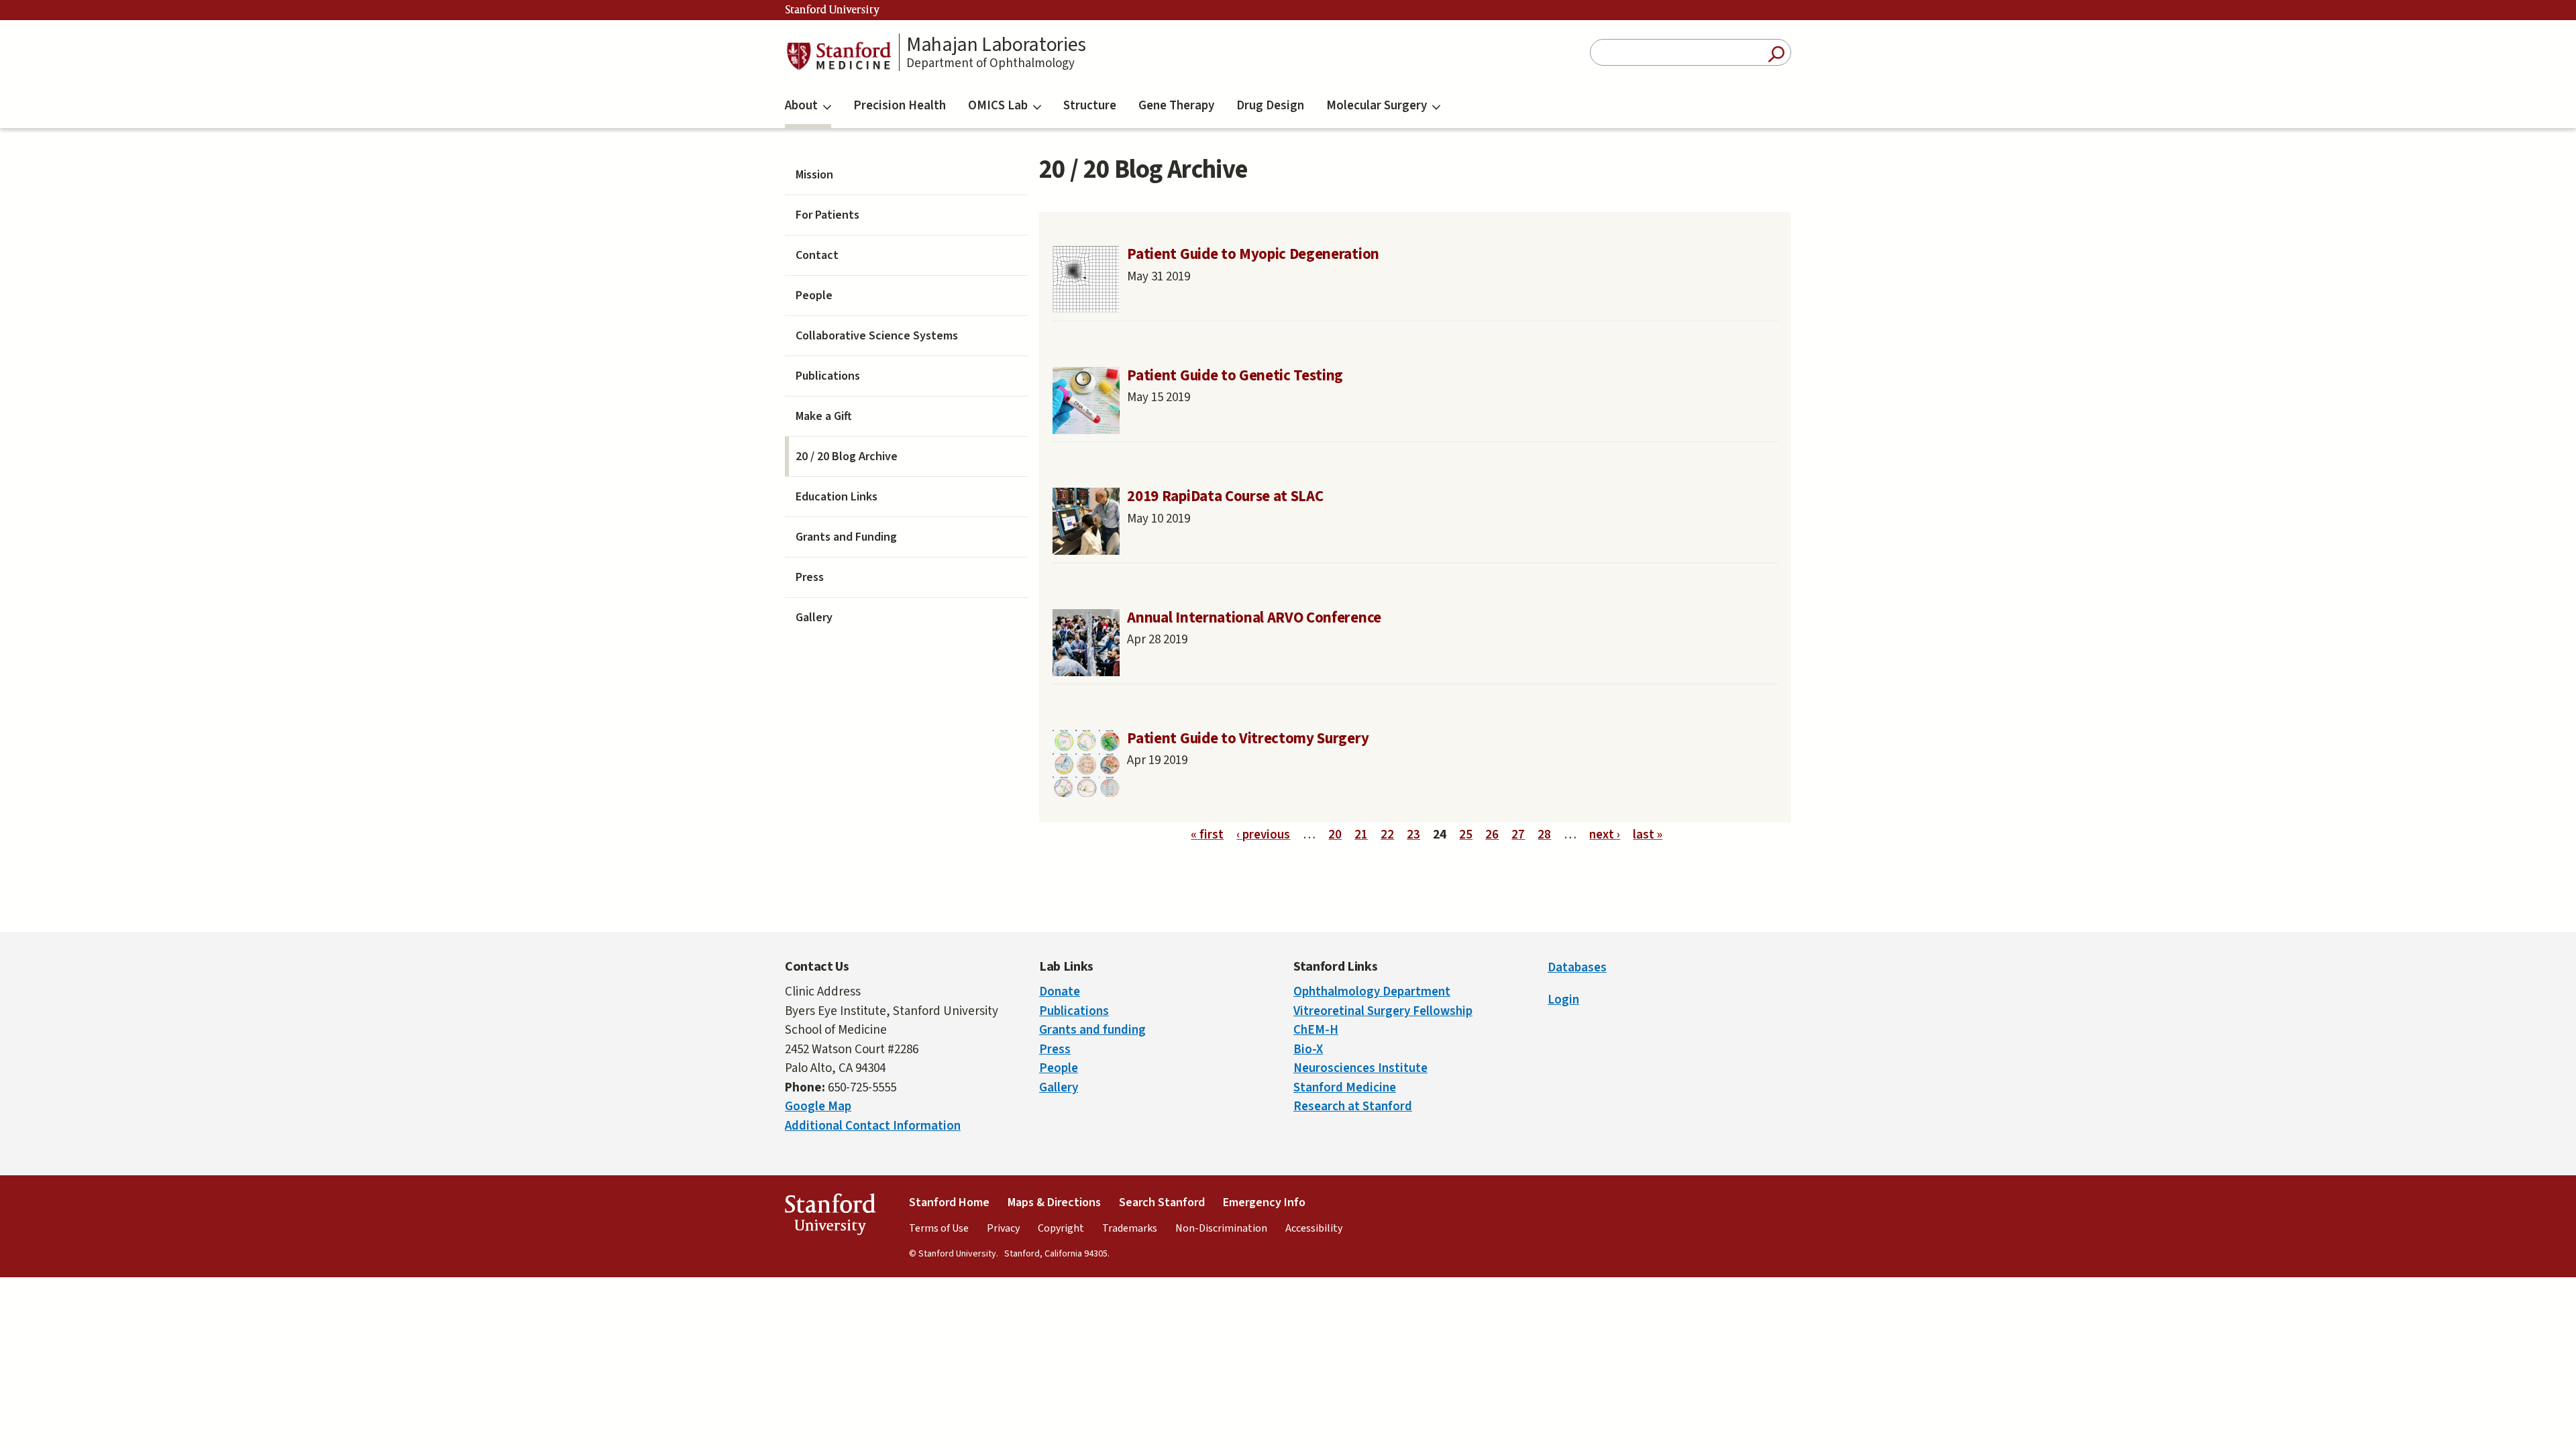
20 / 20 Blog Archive (847, 457)
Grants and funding (1092, 1030)
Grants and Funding (846, 537)
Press (810, 577)
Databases (1577, 968)
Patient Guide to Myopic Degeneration (1253, 254)
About (801, 106)
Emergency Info (1264, 1202)
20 (1335, 835)
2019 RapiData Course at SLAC (1225, 496)
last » (1648, 835)
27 (1518, 835)
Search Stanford (1162, 1202)
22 (1387, 835)
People (814, 296)
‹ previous (1263, 835)
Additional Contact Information (873, 1126)
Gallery (814, 618)
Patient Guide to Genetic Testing (1235, 376)
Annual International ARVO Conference (1254, 618)
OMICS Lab (998, 106)
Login (1563, 1000)
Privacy (1003, 1228)
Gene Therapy (1176, 106)
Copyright (1061, 1228)
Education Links (837, 497)
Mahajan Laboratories (996, 45)
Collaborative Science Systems (877, 336)
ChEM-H (1316, 1030)
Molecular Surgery (1377, 106)
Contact (817, 255)
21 (1361, 835)
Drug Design (1270, 106)
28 (1544, 835)
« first (1207, 835)
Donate (1060, 992)
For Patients (827, 215)
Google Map (818, 1107)
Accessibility (1314, 1228)
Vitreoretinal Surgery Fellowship (1383, 1011)
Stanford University (833, 10)
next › (1605, 835)
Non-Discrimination (1221, 1228)
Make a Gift (824, 416)
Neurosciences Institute (1360, 1068)
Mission (814, 175)
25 (1466, 835)
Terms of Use (939, 1228)
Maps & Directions (1054, 1202)
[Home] (839, 56)
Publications (828, 376)
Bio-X (1308, 1050)
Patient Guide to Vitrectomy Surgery (1248, 739)
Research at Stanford (1353, 1107)
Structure (1090, 106)
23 (1413, 835)
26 (1492, 835)
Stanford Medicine (1345, 1088)
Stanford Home (949, 1202)
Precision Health (900, 106)
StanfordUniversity (830, 1217)
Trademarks (1130, 1228)
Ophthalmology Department (1372, 992)
